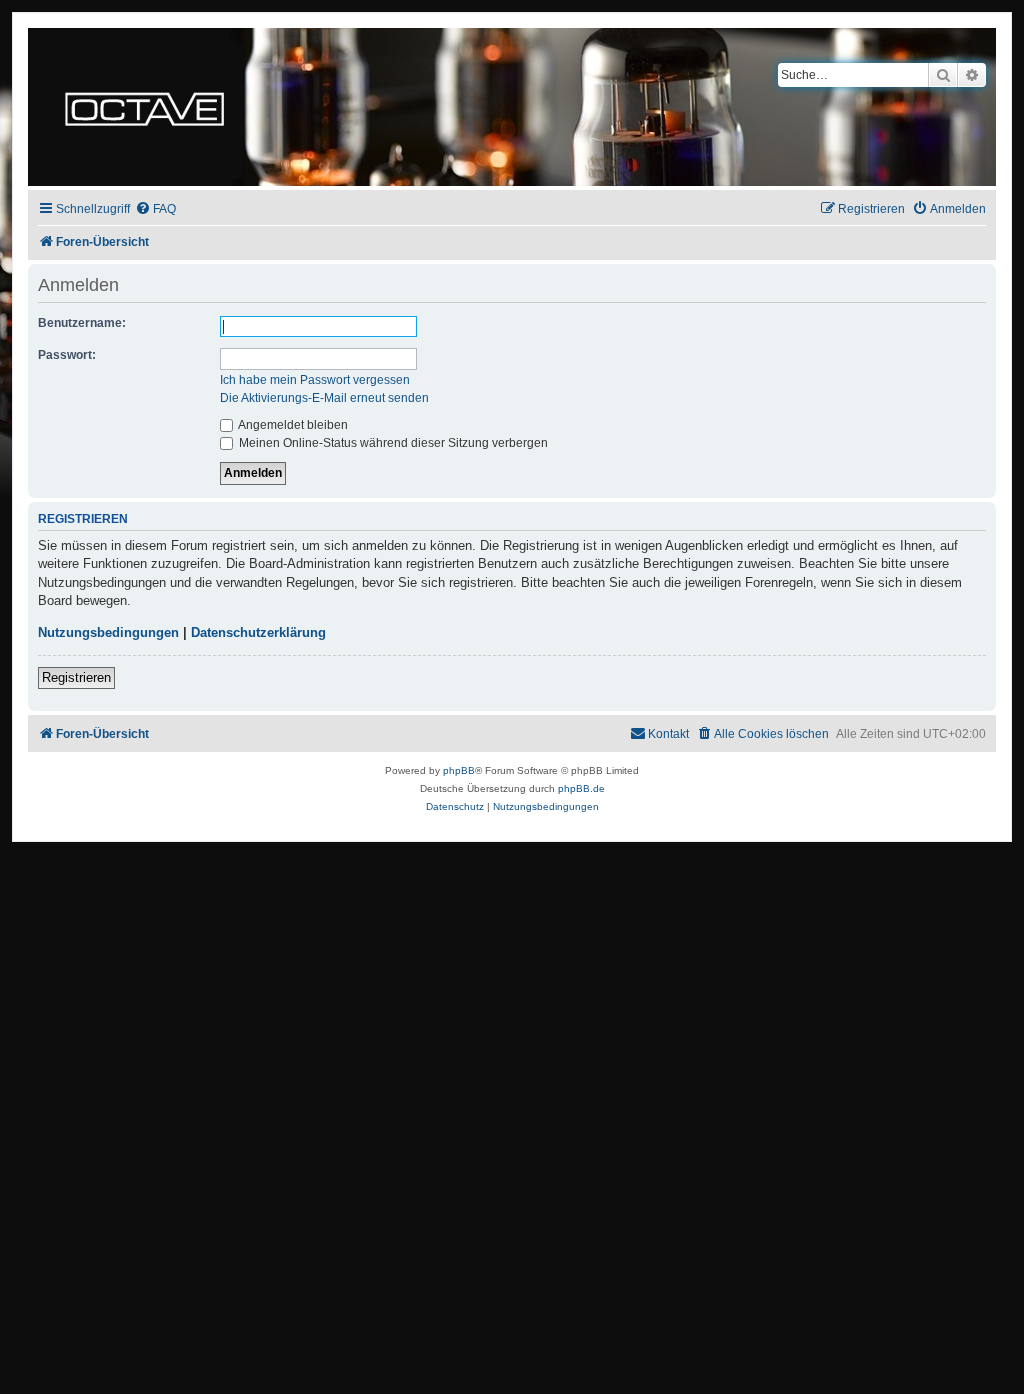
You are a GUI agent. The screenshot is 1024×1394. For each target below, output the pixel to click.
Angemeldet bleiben (292, 425)
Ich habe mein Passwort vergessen (315, 380)
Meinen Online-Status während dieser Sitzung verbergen (392, 443)
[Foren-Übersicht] (144, 107)
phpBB (459, 770)
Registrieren (76, 677)
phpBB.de (581, 788)
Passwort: (67, 355)
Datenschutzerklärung (258, 632)
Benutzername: (82, 323)
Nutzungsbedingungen (108, 632)
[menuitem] (155, 209)
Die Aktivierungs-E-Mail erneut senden (324, 398)
